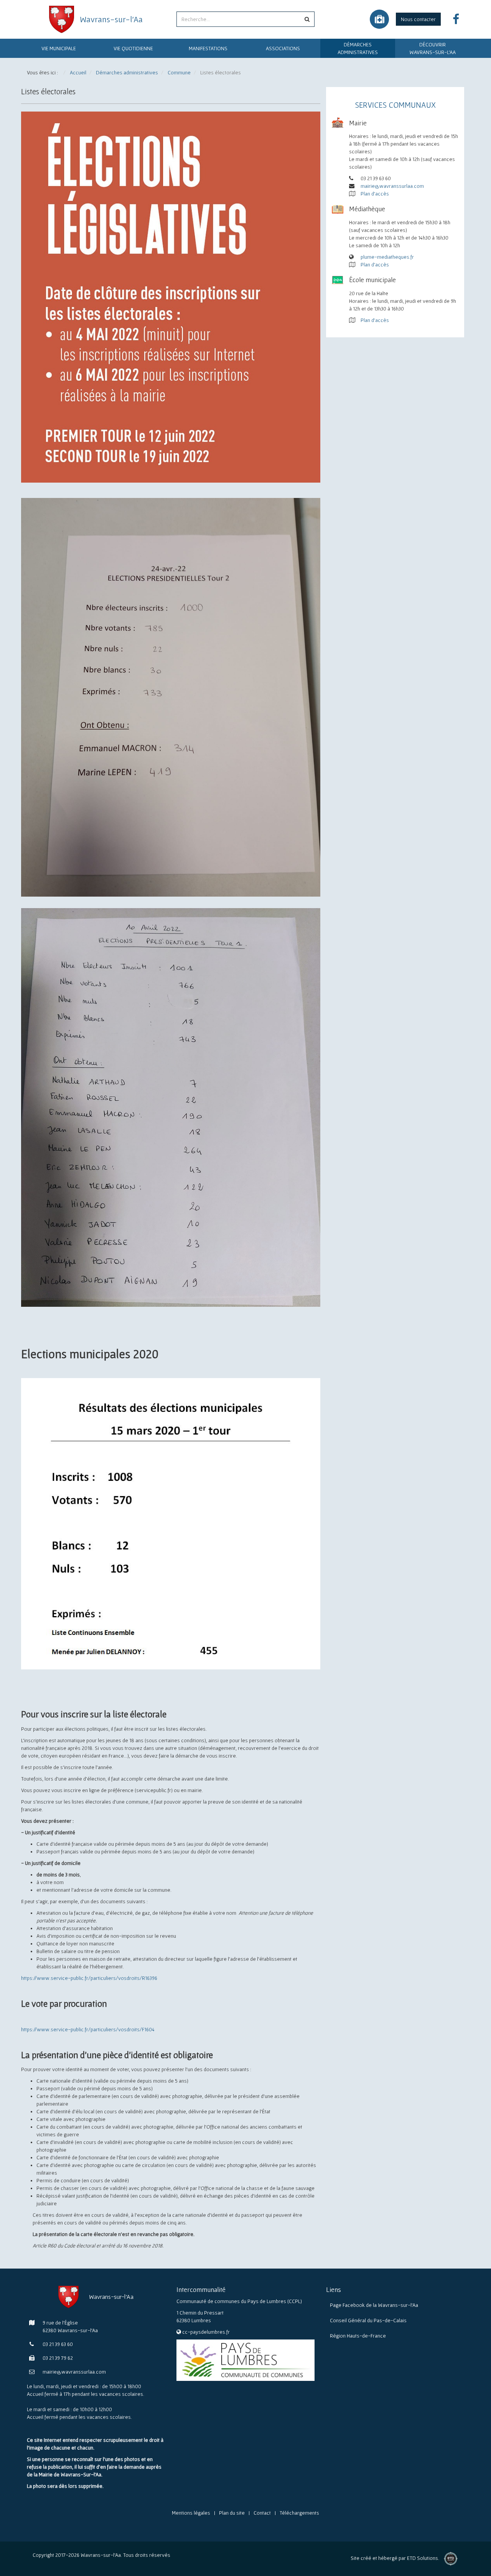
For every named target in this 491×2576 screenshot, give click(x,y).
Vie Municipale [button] (59, 48)
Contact (262, 2513)
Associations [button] (283, 48)
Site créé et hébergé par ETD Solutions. (395, 2560)
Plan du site (232, 2513)
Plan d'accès (375, 194)
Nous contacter (418, 19)
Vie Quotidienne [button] (133, 48)
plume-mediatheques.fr (387, 257)
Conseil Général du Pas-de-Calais (368, 2320)
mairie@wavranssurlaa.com (392, 186)
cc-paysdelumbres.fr (206, 2332)
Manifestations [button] (208, 48)
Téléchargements (299, 2513)
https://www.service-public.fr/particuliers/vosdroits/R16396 (89, 1978)
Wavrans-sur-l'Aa (111, 19)
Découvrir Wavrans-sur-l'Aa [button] (433, 48)
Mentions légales (191, 2513)
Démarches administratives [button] (358, 48)
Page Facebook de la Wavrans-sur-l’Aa (374, 2305)
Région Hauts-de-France (358, 2336)
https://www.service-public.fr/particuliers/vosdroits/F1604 (88, 2029)
